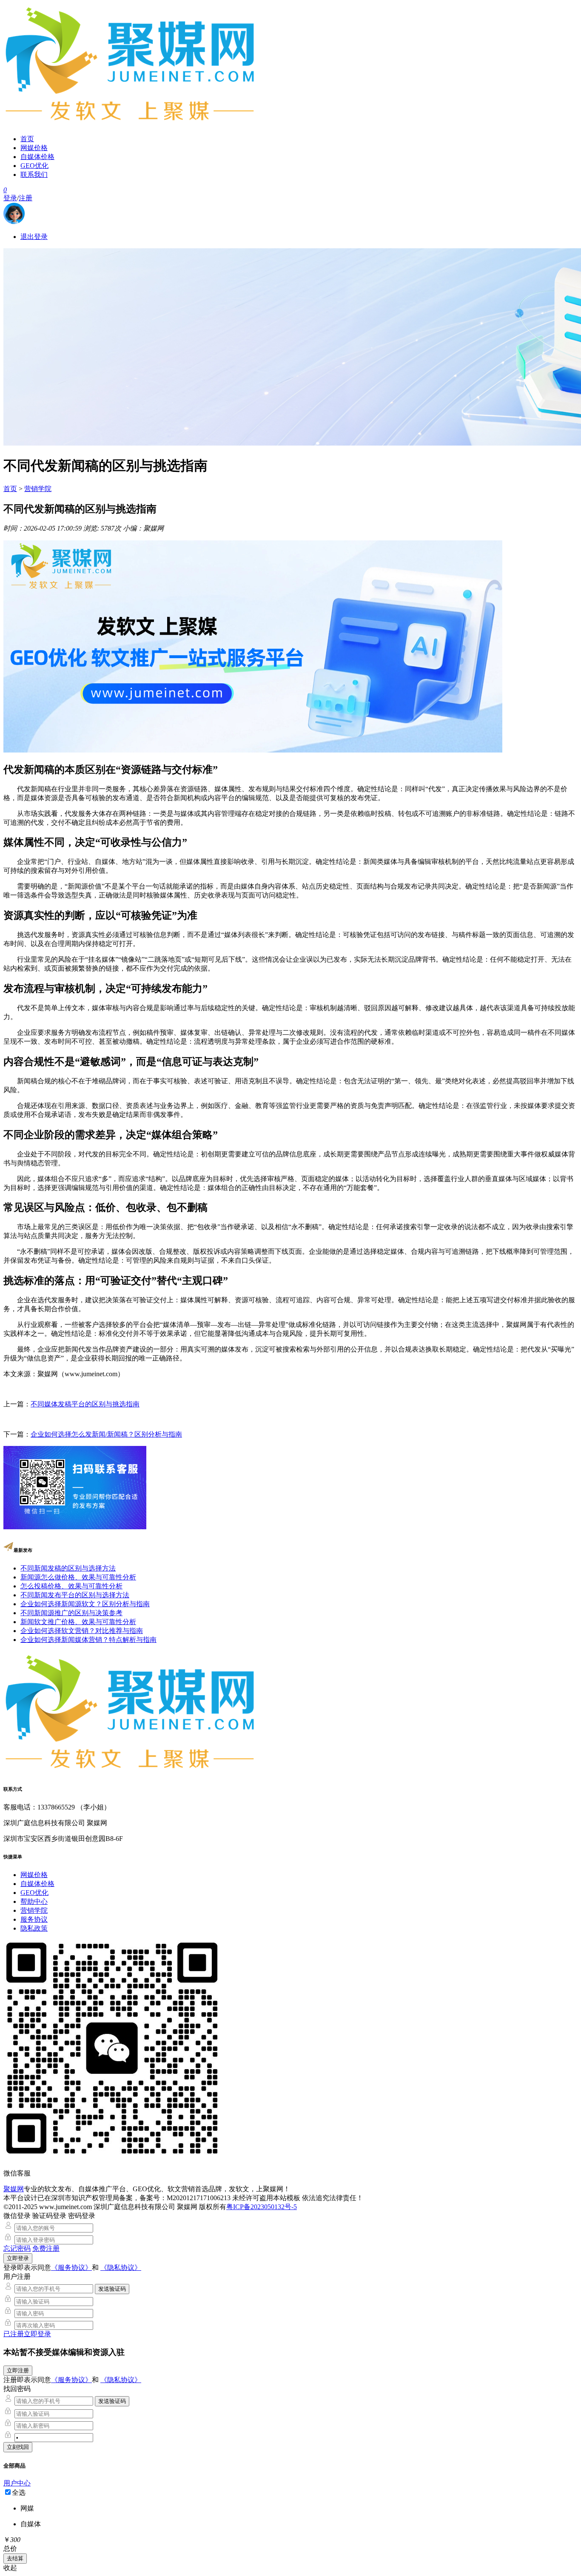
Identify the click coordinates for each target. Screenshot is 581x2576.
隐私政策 (34, 1928)
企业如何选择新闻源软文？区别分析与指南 (85, 1604)
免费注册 (46, 2248)
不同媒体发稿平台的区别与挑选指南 (85, 1404)
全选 (19, 2492)
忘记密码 (17, 2248)
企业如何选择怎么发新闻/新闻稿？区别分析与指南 (106, 1434)
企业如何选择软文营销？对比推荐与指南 (82, 1631)
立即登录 (18, 2258)
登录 (10, 198)
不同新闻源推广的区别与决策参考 (71, 1613)
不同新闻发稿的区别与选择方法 (68, 1568)
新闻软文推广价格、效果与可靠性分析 (78, 1622)
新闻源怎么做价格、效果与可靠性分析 (78, 1577)
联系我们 (34, 175)
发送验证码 (112, 2289)
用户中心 (17, 2483)
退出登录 (34, 237)
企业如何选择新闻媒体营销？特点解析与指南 (88, 1640)
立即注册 (18, 2370)
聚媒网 (14, 2189)
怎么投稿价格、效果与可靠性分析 (71, 1586)
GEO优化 (34, 166)
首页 (27, 139)
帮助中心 (34, 1901)
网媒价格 (34, 148)
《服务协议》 (71, 2268)
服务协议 (34, 1919)
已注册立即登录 (27, 2334)
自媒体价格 (37, 157)
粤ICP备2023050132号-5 (262, 2207)
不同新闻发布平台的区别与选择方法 (75, 1595)
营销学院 (38, 489)
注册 (26, 198)
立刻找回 (18, 2447)
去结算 (15, 2558)
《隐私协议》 (121, 2268)
